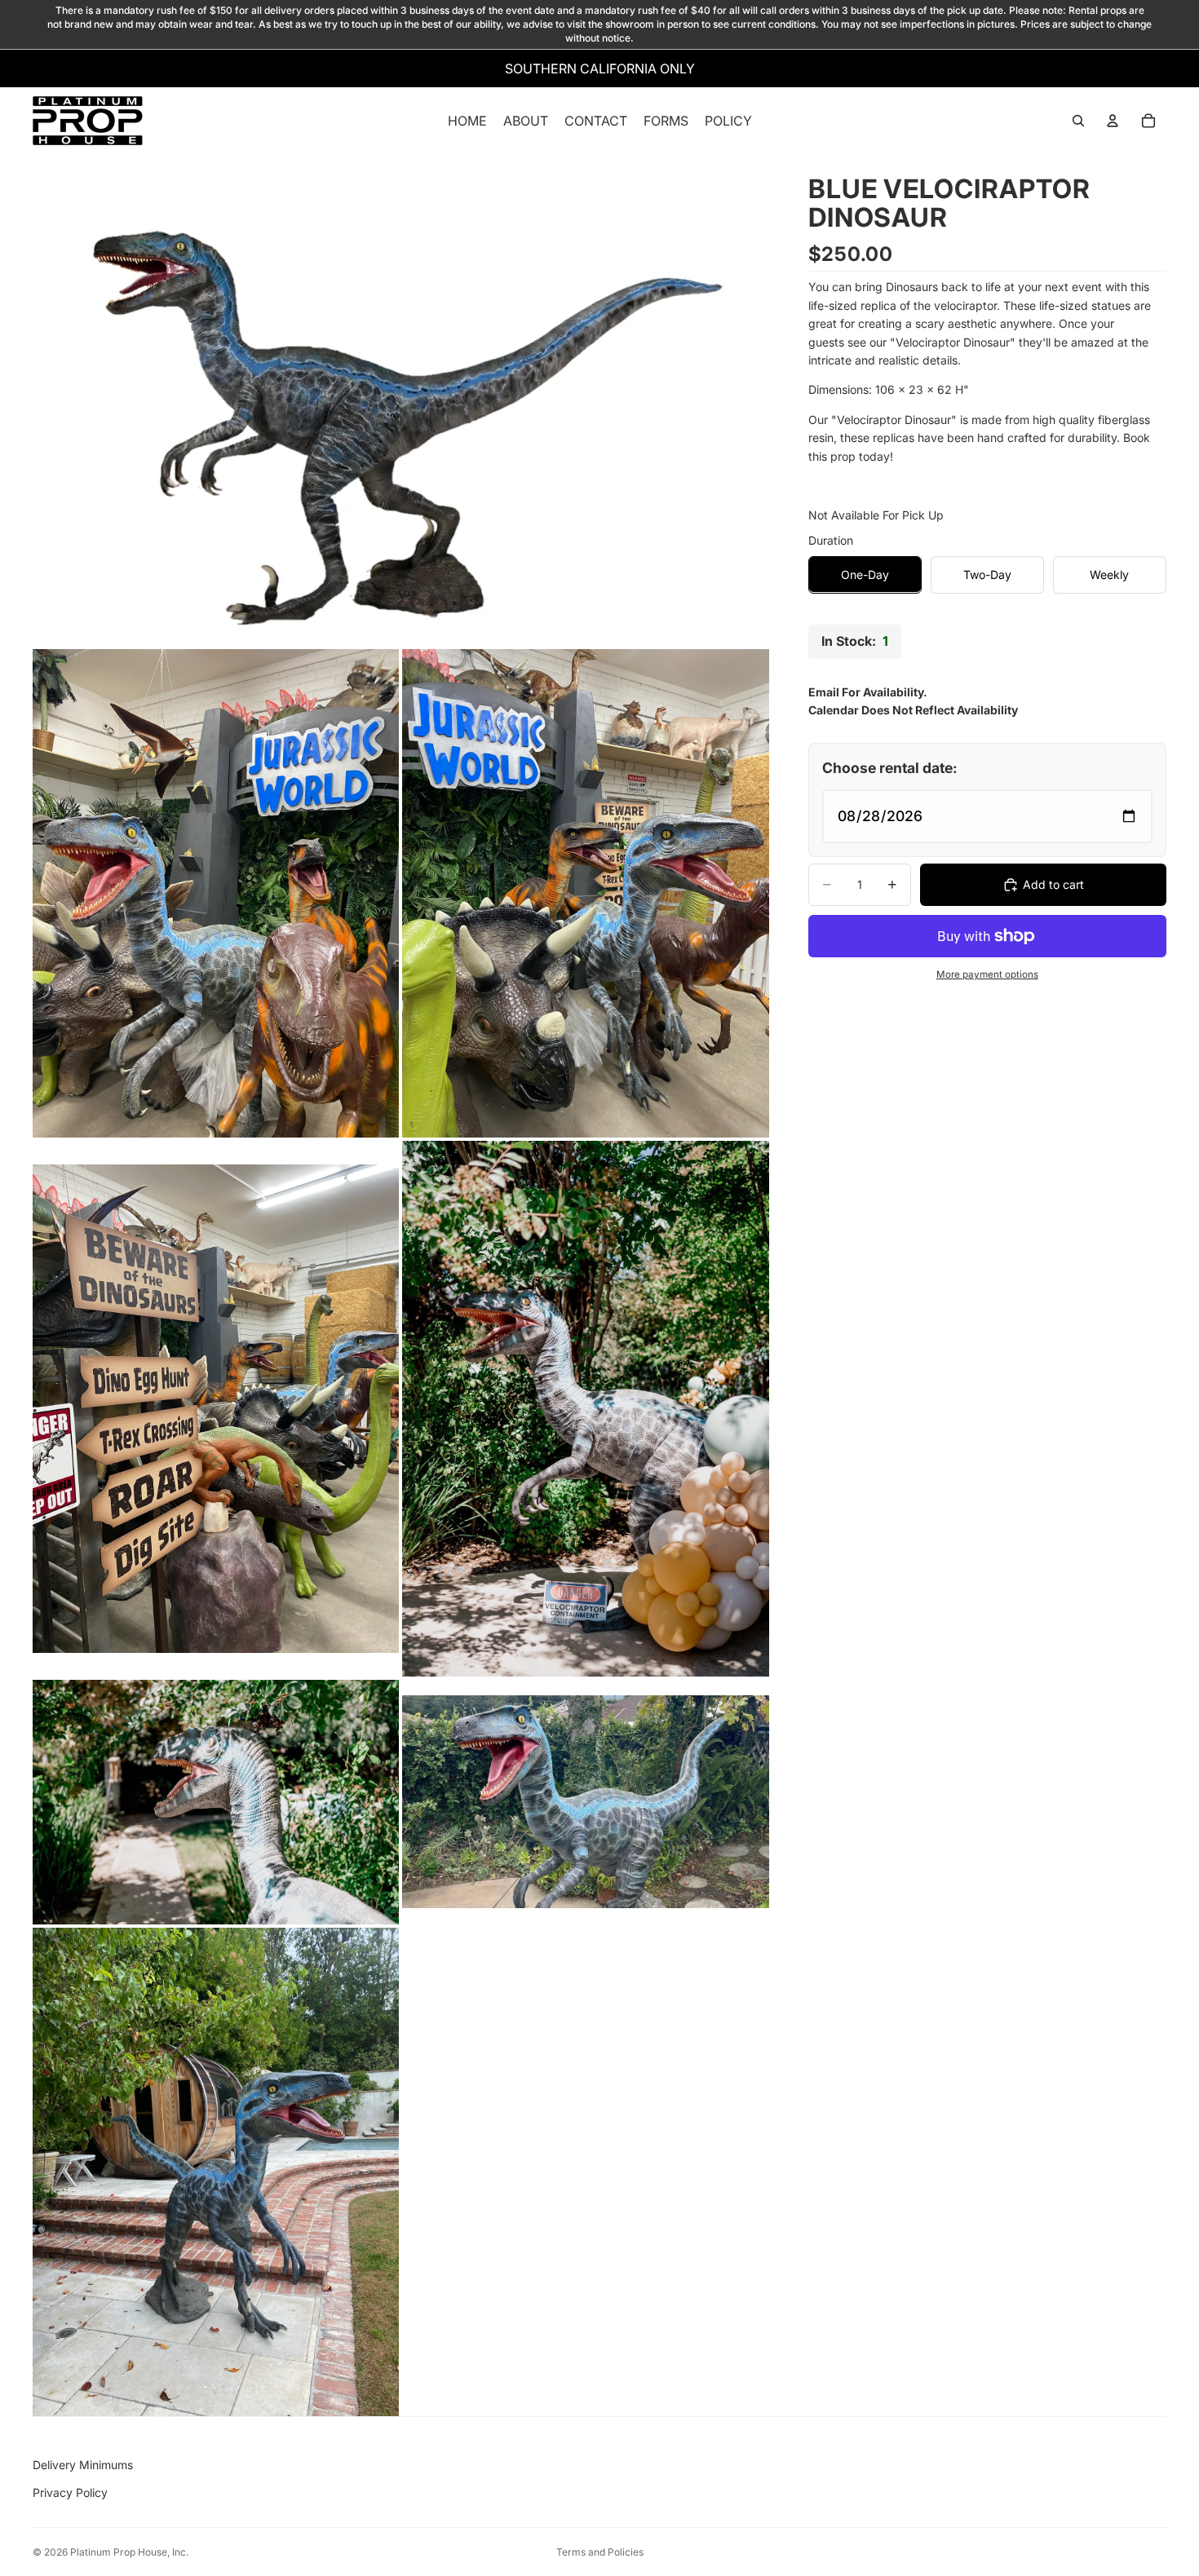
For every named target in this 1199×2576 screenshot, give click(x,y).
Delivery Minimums (83, 2465)
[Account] (1113, 122)
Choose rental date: (890, 767)
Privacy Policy (70, 2492)
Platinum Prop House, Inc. (129, 2552)
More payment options (987, 974)
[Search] (1078, 122)
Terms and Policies (600, 2552)
